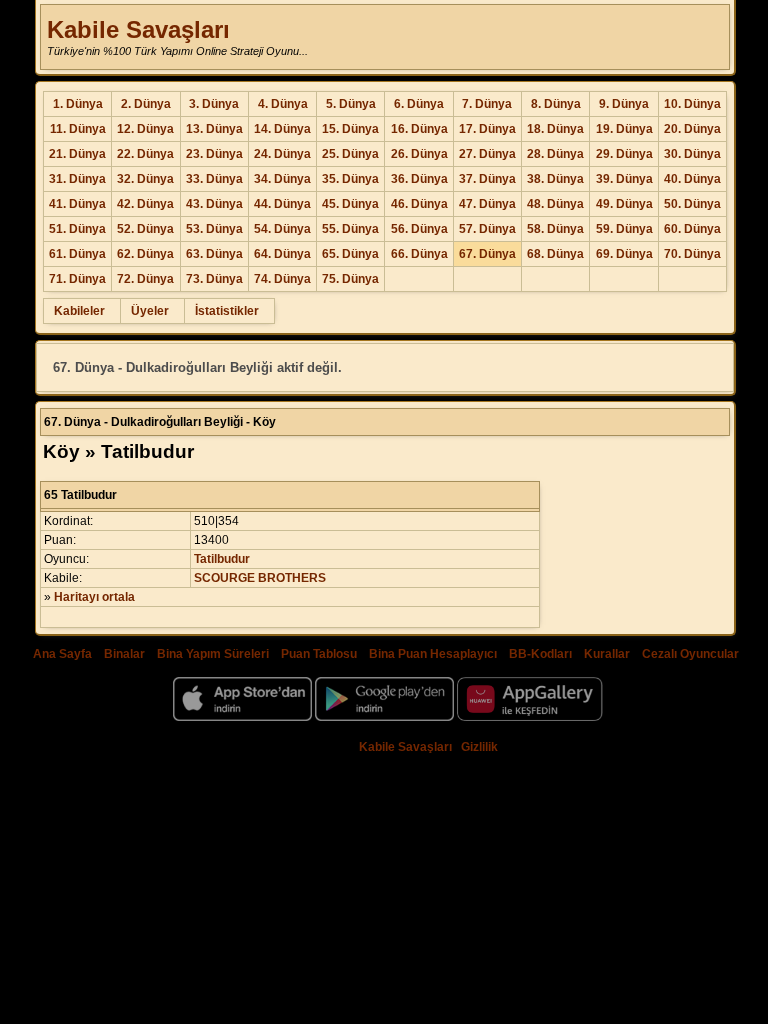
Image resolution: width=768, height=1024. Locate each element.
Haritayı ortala (94, 597)
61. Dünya (77, 254)
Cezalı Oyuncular (690, 654)
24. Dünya (282, 154)
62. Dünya (145, 254)
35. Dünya (350, 179)
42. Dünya (145, 204)
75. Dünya (350, 279)
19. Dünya (624, 129)
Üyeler (150, 311)
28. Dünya (555, 154)
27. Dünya (487, 154)
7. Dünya (487, 104)
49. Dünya (624, 204)
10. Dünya (692, 104)
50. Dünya (692, 204)
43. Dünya (214, 204)
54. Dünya (282, 229)
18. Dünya (555, 129)
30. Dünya (692, 154)
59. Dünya (624, 229)
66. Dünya (419, 254)
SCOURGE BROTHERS (260, 578)
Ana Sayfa (62, 654)
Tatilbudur (222, 559)
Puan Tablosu (319, 654)
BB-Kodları (540, 654)
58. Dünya (555, 229)
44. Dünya (282, 204)
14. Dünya (282, 129)
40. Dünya (692, 179)
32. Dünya (145, 179)
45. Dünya (350, 204)
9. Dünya (624, 104)
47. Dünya (487, 204)
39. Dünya (624, 179)
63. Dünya (214, 254)
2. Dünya (146, 104)
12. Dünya (145, 129)
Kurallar (607, 654)
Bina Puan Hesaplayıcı (433, 654)
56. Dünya (419, 229)
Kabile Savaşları (138, 29)
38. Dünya (555, 179)
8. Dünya (556, 104)
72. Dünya (145, 279)
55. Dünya (350, 229)
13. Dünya (214, 129)
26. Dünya (419, 154)
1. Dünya (78, 104)
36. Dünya (419, 179)
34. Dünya (282, 179)
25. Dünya (350, 154)
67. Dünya (487, 254)
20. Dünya (692, 129)
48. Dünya (555, 204)
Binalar (124, 654)
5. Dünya (351, 104)
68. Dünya (555, 254)
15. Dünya (350, 129)
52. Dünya (145, 229)
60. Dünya (692, 229)
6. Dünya (419, 104)
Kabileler (79, 311)
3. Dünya (214, 104)
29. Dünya (624, 154)
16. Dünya (419, 129)
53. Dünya (214, 229)
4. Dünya (283, 104)
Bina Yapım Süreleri (213, 654)
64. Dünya (282, 254)
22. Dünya (145, 154)
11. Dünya (78, 129)
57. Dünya (487, 229)
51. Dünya (77, 229)
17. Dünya (487, 129)
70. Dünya (692, 254)
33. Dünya (214, 179)
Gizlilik (479, 747)
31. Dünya (77, 179)
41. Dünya (77, 204)
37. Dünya (487, 179)
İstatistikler (227, 311)
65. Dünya (350, 254)
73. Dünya (214, 279)
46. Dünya (419, 204)
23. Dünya (214, 154)
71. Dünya (77, 279)
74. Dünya (282, 279)
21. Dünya (77, 154)
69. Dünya (624, 254)
